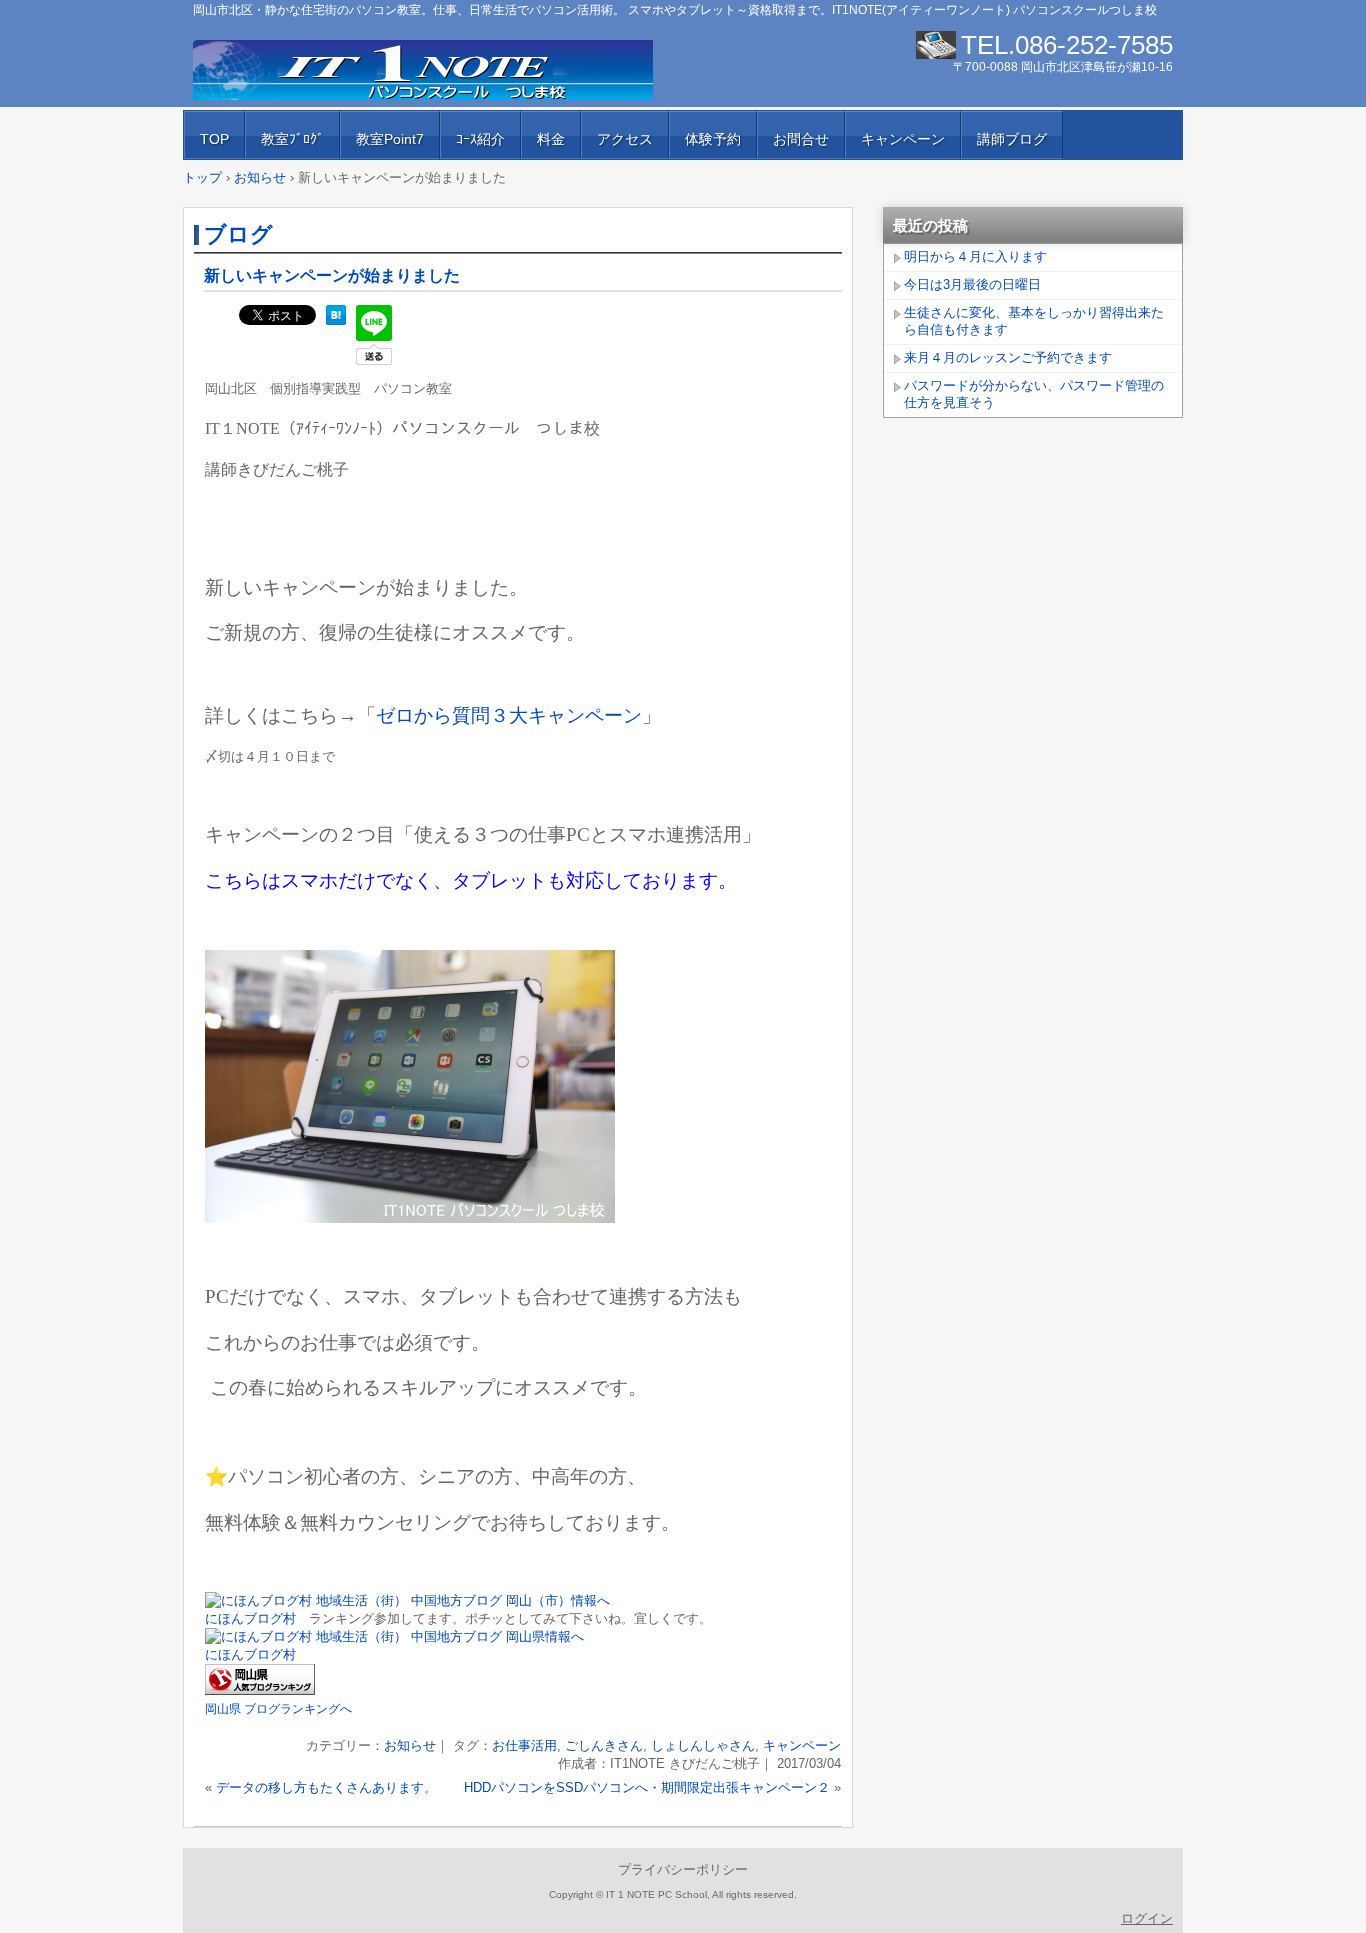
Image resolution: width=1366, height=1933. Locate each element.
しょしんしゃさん (703, 1745)
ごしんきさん (604, 1745)
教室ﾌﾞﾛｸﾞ (292, 139)
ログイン (1147, 1918)
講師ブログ (1012, 139)
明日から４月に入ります (975, 256)
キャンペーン (903, 139)
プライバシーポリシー (683, 1869)
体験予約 (713, 139)
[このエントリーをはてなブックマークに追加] (336, 320)
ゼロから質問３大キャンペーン (509, 715)
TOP (214, 139)
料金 (551, 139)
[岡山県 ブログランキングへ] (260, 1690)
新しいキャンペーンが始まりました (332, 275)
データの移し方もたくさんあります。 (326, 1787)
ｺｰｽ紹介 (480, 139)
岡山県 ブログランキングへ (278, 1709)
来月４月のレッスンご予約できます (1008, 357)
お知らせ (410, 1745)
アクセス (625, 139)
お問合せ (801, 139)
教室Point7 (390, 139)
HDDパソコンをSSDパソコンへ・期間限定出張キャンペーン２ (647, 1787)
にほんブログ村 (250, 1618)
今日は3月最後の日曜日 (972, 284)
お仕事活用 (524, 1745)
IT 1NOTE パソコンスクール (423, 70)
